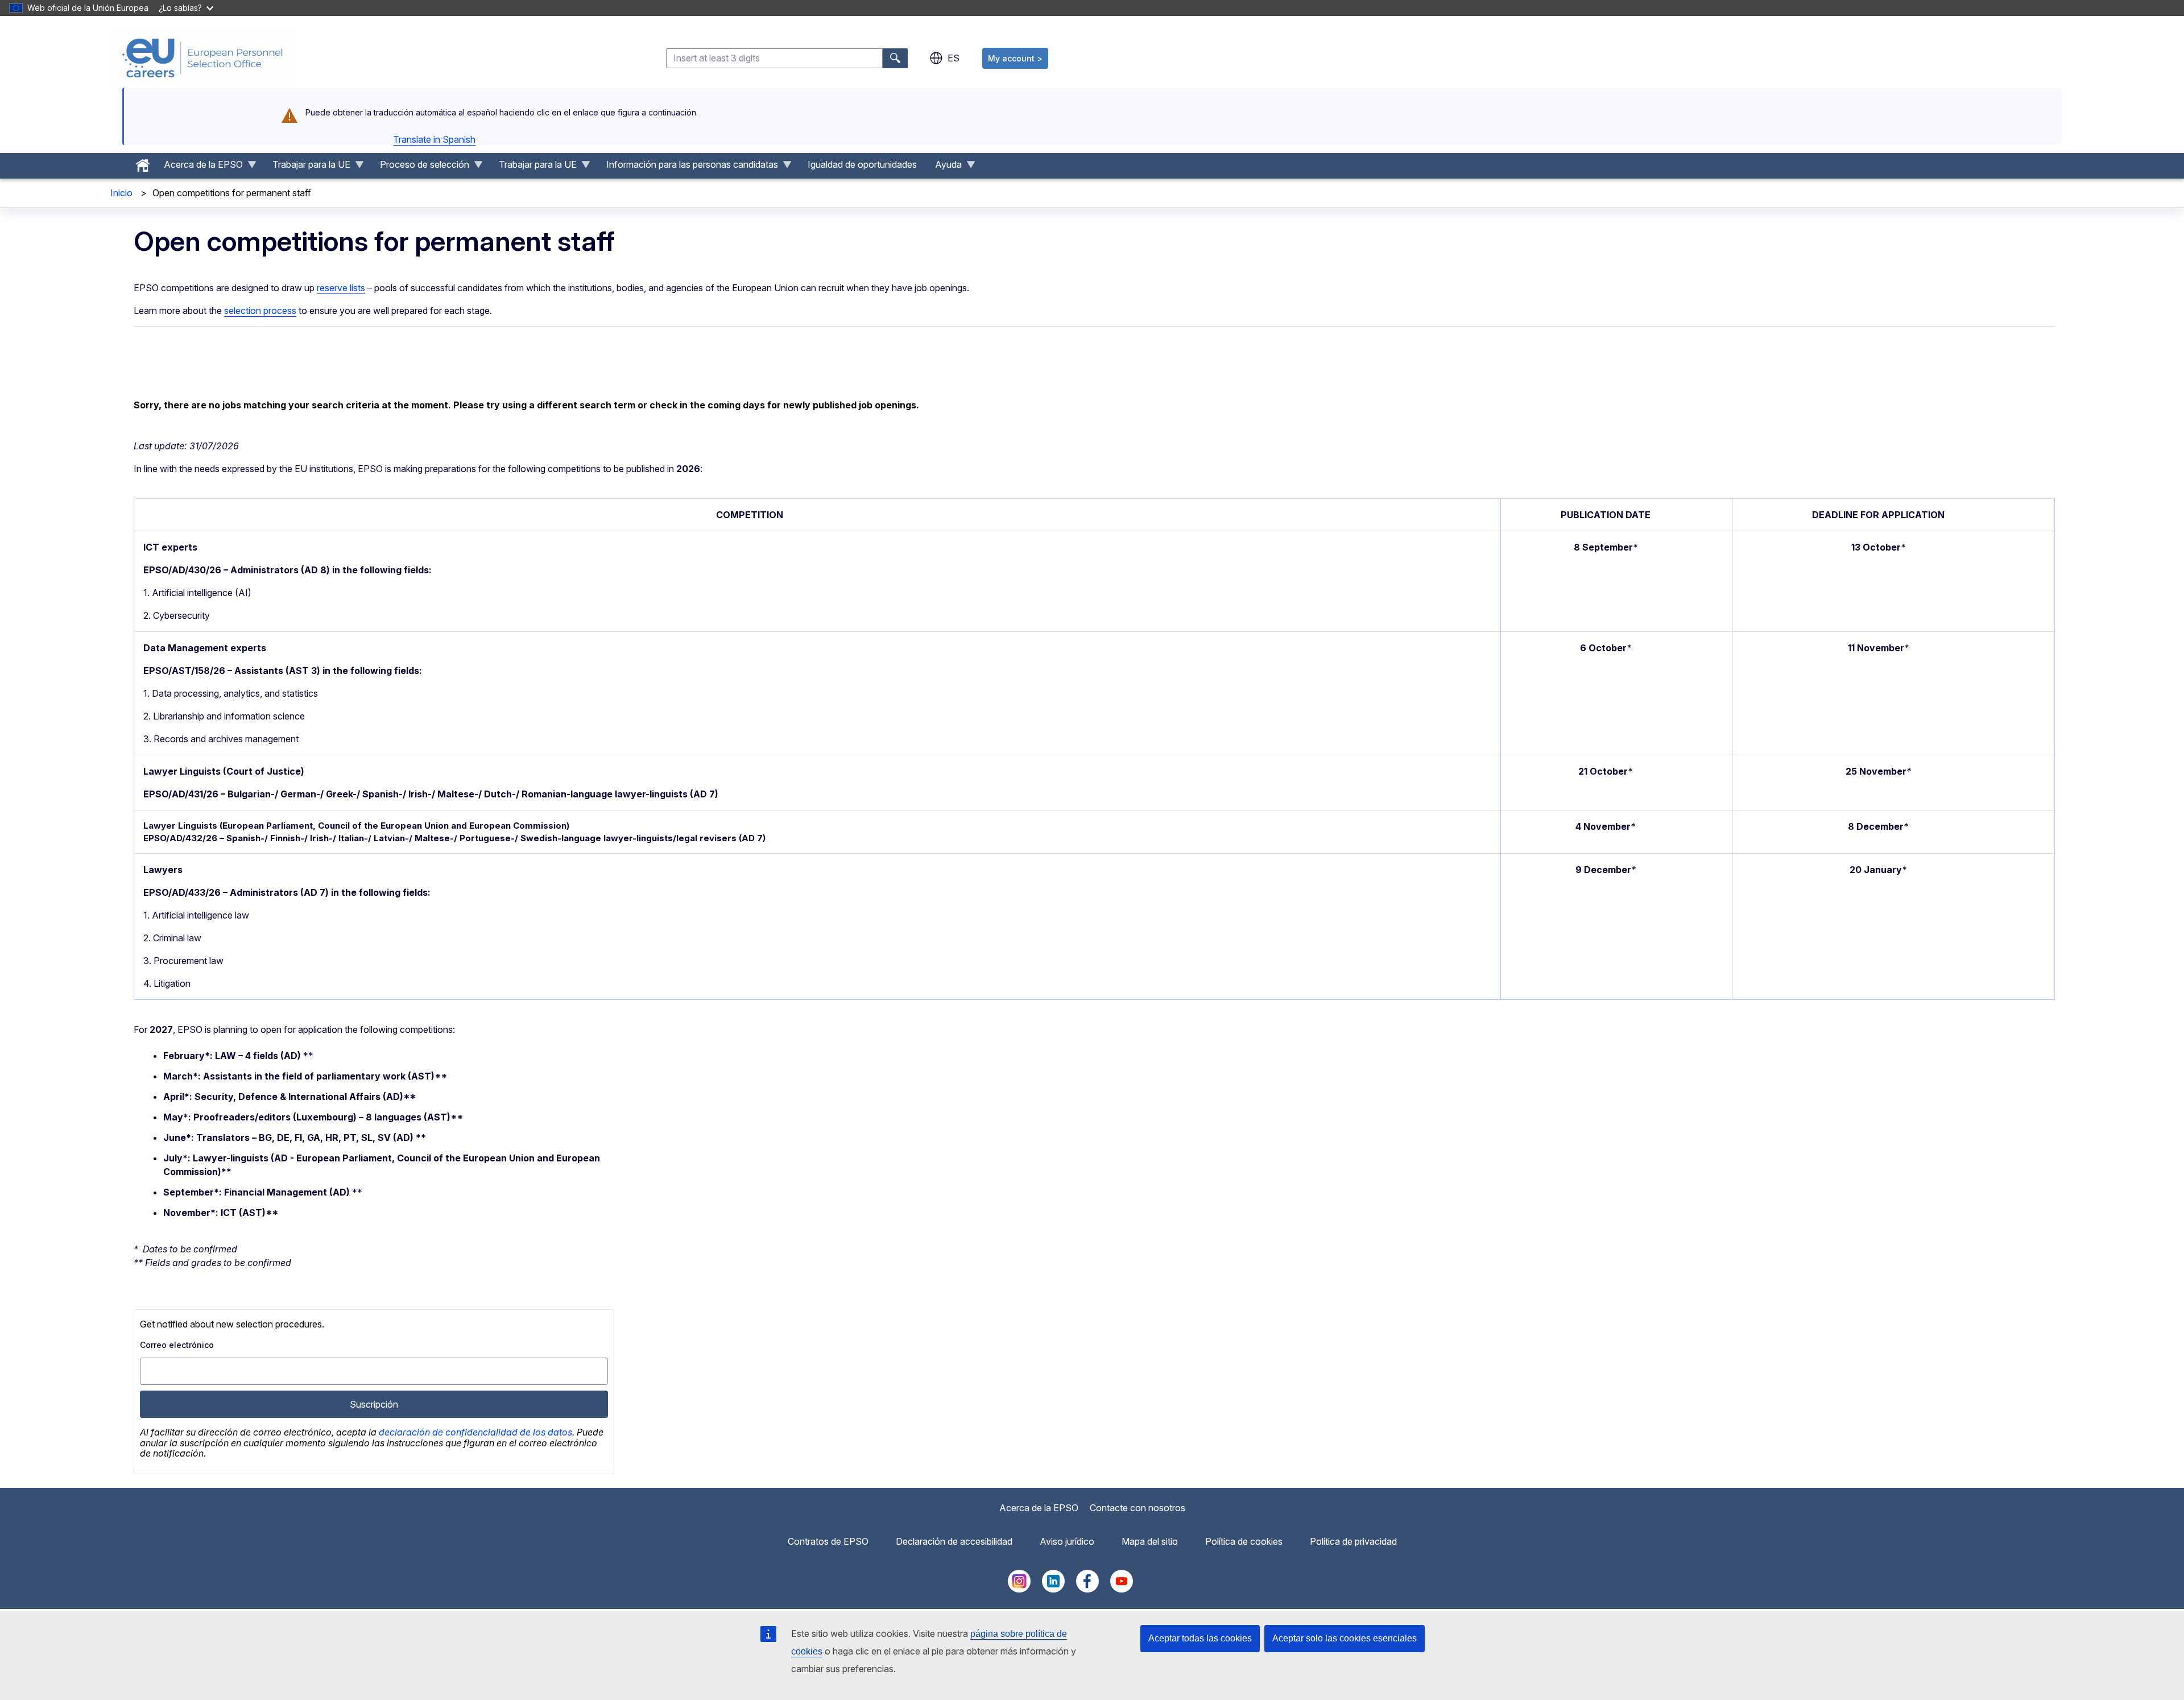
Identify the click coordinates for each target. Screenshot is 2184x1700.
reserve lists (341, 288)
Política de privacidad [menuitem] (1353, 1541)
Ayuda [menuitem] (944, 167)
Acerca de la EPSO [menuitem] (199, 167)
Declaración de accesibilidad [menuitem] (954, 1541)
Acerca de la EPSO (1039, 1508)
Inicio (121, 193)
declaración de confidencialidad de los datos (475, 1432)
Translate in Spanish (434, 139)
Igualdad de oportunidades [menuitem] (862, 164)
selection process (260, 311)
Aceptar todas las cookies (1200, 1638)
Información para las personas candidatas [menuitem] (688, 167)
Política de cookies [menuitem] (1244, 1541)
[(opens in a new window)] (1019, 1589)
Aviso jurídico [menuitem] (1067, 1541)
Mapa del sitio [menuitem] (1150, 1541)
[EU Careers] (202, 58)
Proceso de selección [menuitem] (420, 167)
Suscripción (374, 1404)
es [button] (954, 58)
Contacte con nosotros (1137, 1508)
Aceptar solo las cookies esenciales (1345, 1638)
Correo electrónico (177, 1345)
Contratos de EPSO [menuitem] (828, 1541)
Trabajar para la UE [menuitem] (307, 167)
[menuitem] (143, 163)
